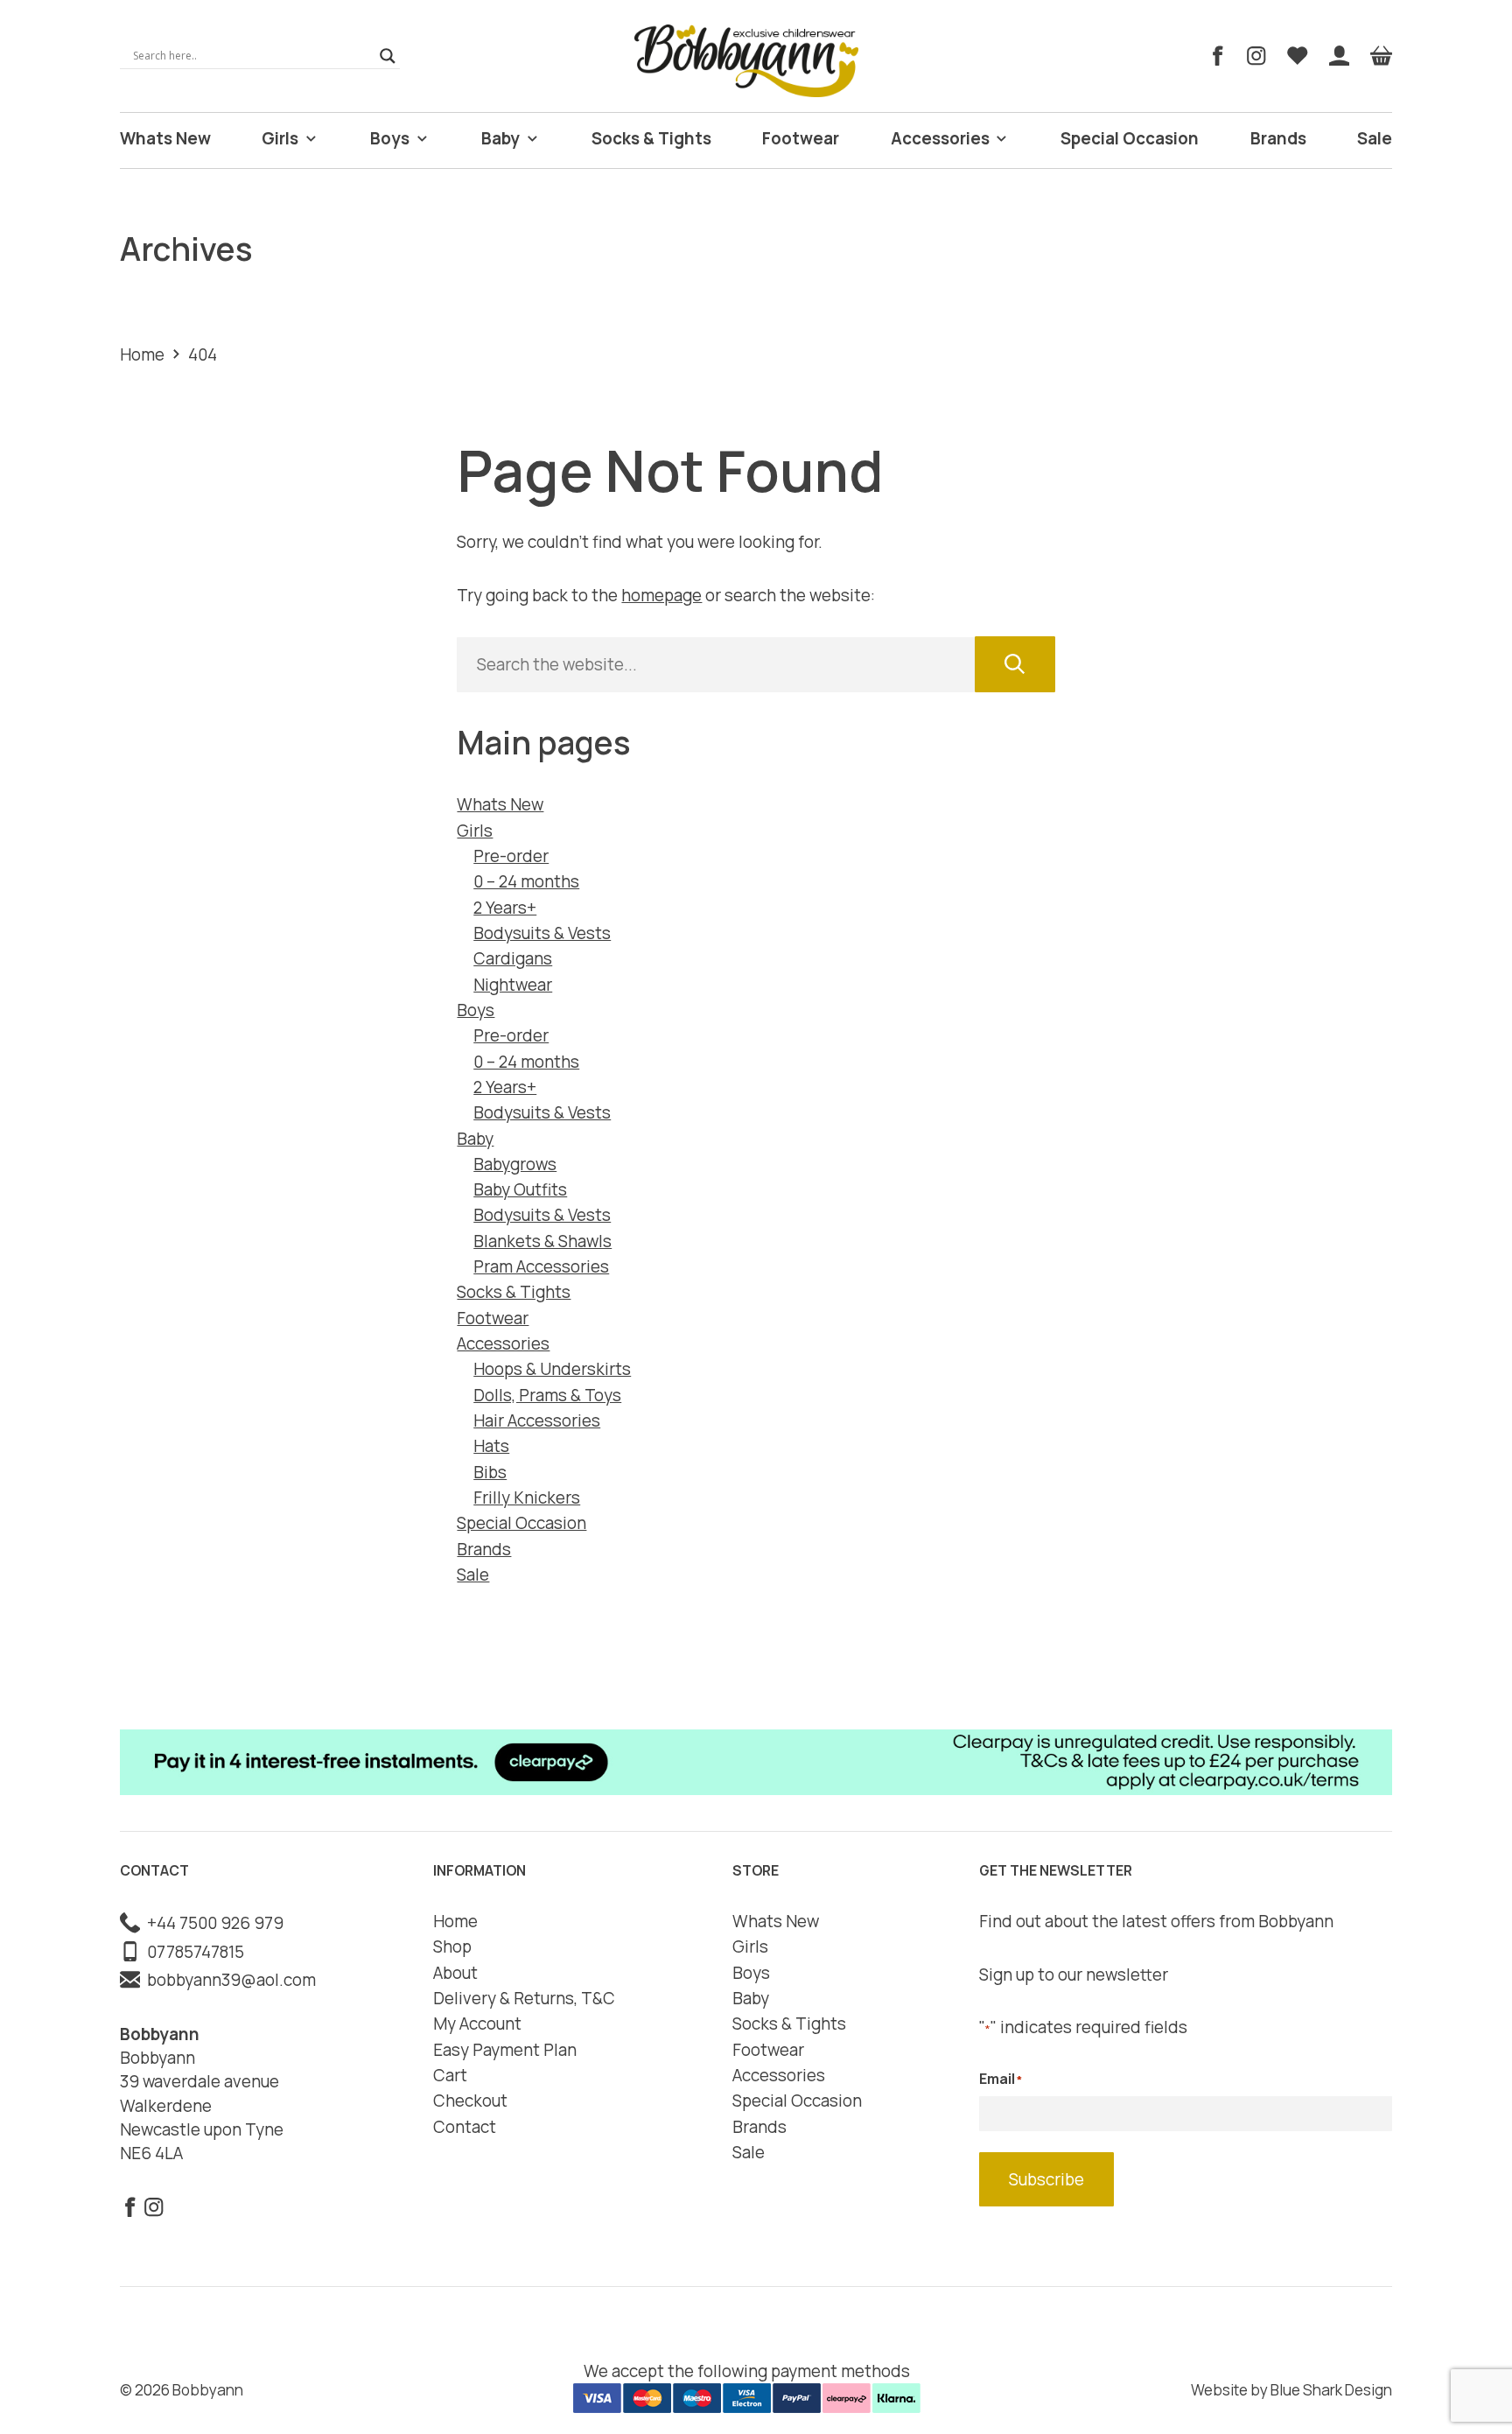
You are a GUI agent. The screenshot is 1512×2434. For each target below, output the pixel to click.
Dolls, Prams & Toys (547, 1395)
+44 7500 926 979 (212, 1923)
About (455, 1973)
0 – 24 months (526, 881)
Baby (500, 138)
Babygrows (515, 1164)
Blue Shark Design (1331, 2390)
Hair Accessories (537, 1420)
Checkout (470, 2101)
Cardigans (513, 958)
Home (142, 354)
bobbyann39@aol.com (228, 1980)
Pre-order (511, 856)
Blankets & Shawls (542, 1241)
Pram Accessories (541, 1266)
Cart (450, 2075)
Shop (452, 1946)
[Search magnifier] (388, 56)
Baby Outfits (520, 1189)
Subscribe (1046, 2179)
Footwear (801, 138)
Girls (280, 138)
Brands (1278, 138)
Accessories (940, 138)
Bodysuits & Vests (542, 933)
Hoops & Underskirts (552, 1369)
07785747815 (192, 1952)
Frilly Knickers (527, 1498)
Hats (491, 1446)
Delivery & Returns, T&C (524, 1998)
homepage (661, 595)
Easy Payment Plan (505, 2050)
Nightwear (513, 985)
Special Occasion (1130, 138)
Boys (390, 138)
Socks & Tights (651, 138)
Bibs (490, 1472)
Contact (465, 2127)
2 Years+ (505, 908)
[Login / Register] (1340, 56)
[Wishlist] (1298, 56)
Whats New (165, 138)
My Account (477, 2024)
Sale (1375, 138)
